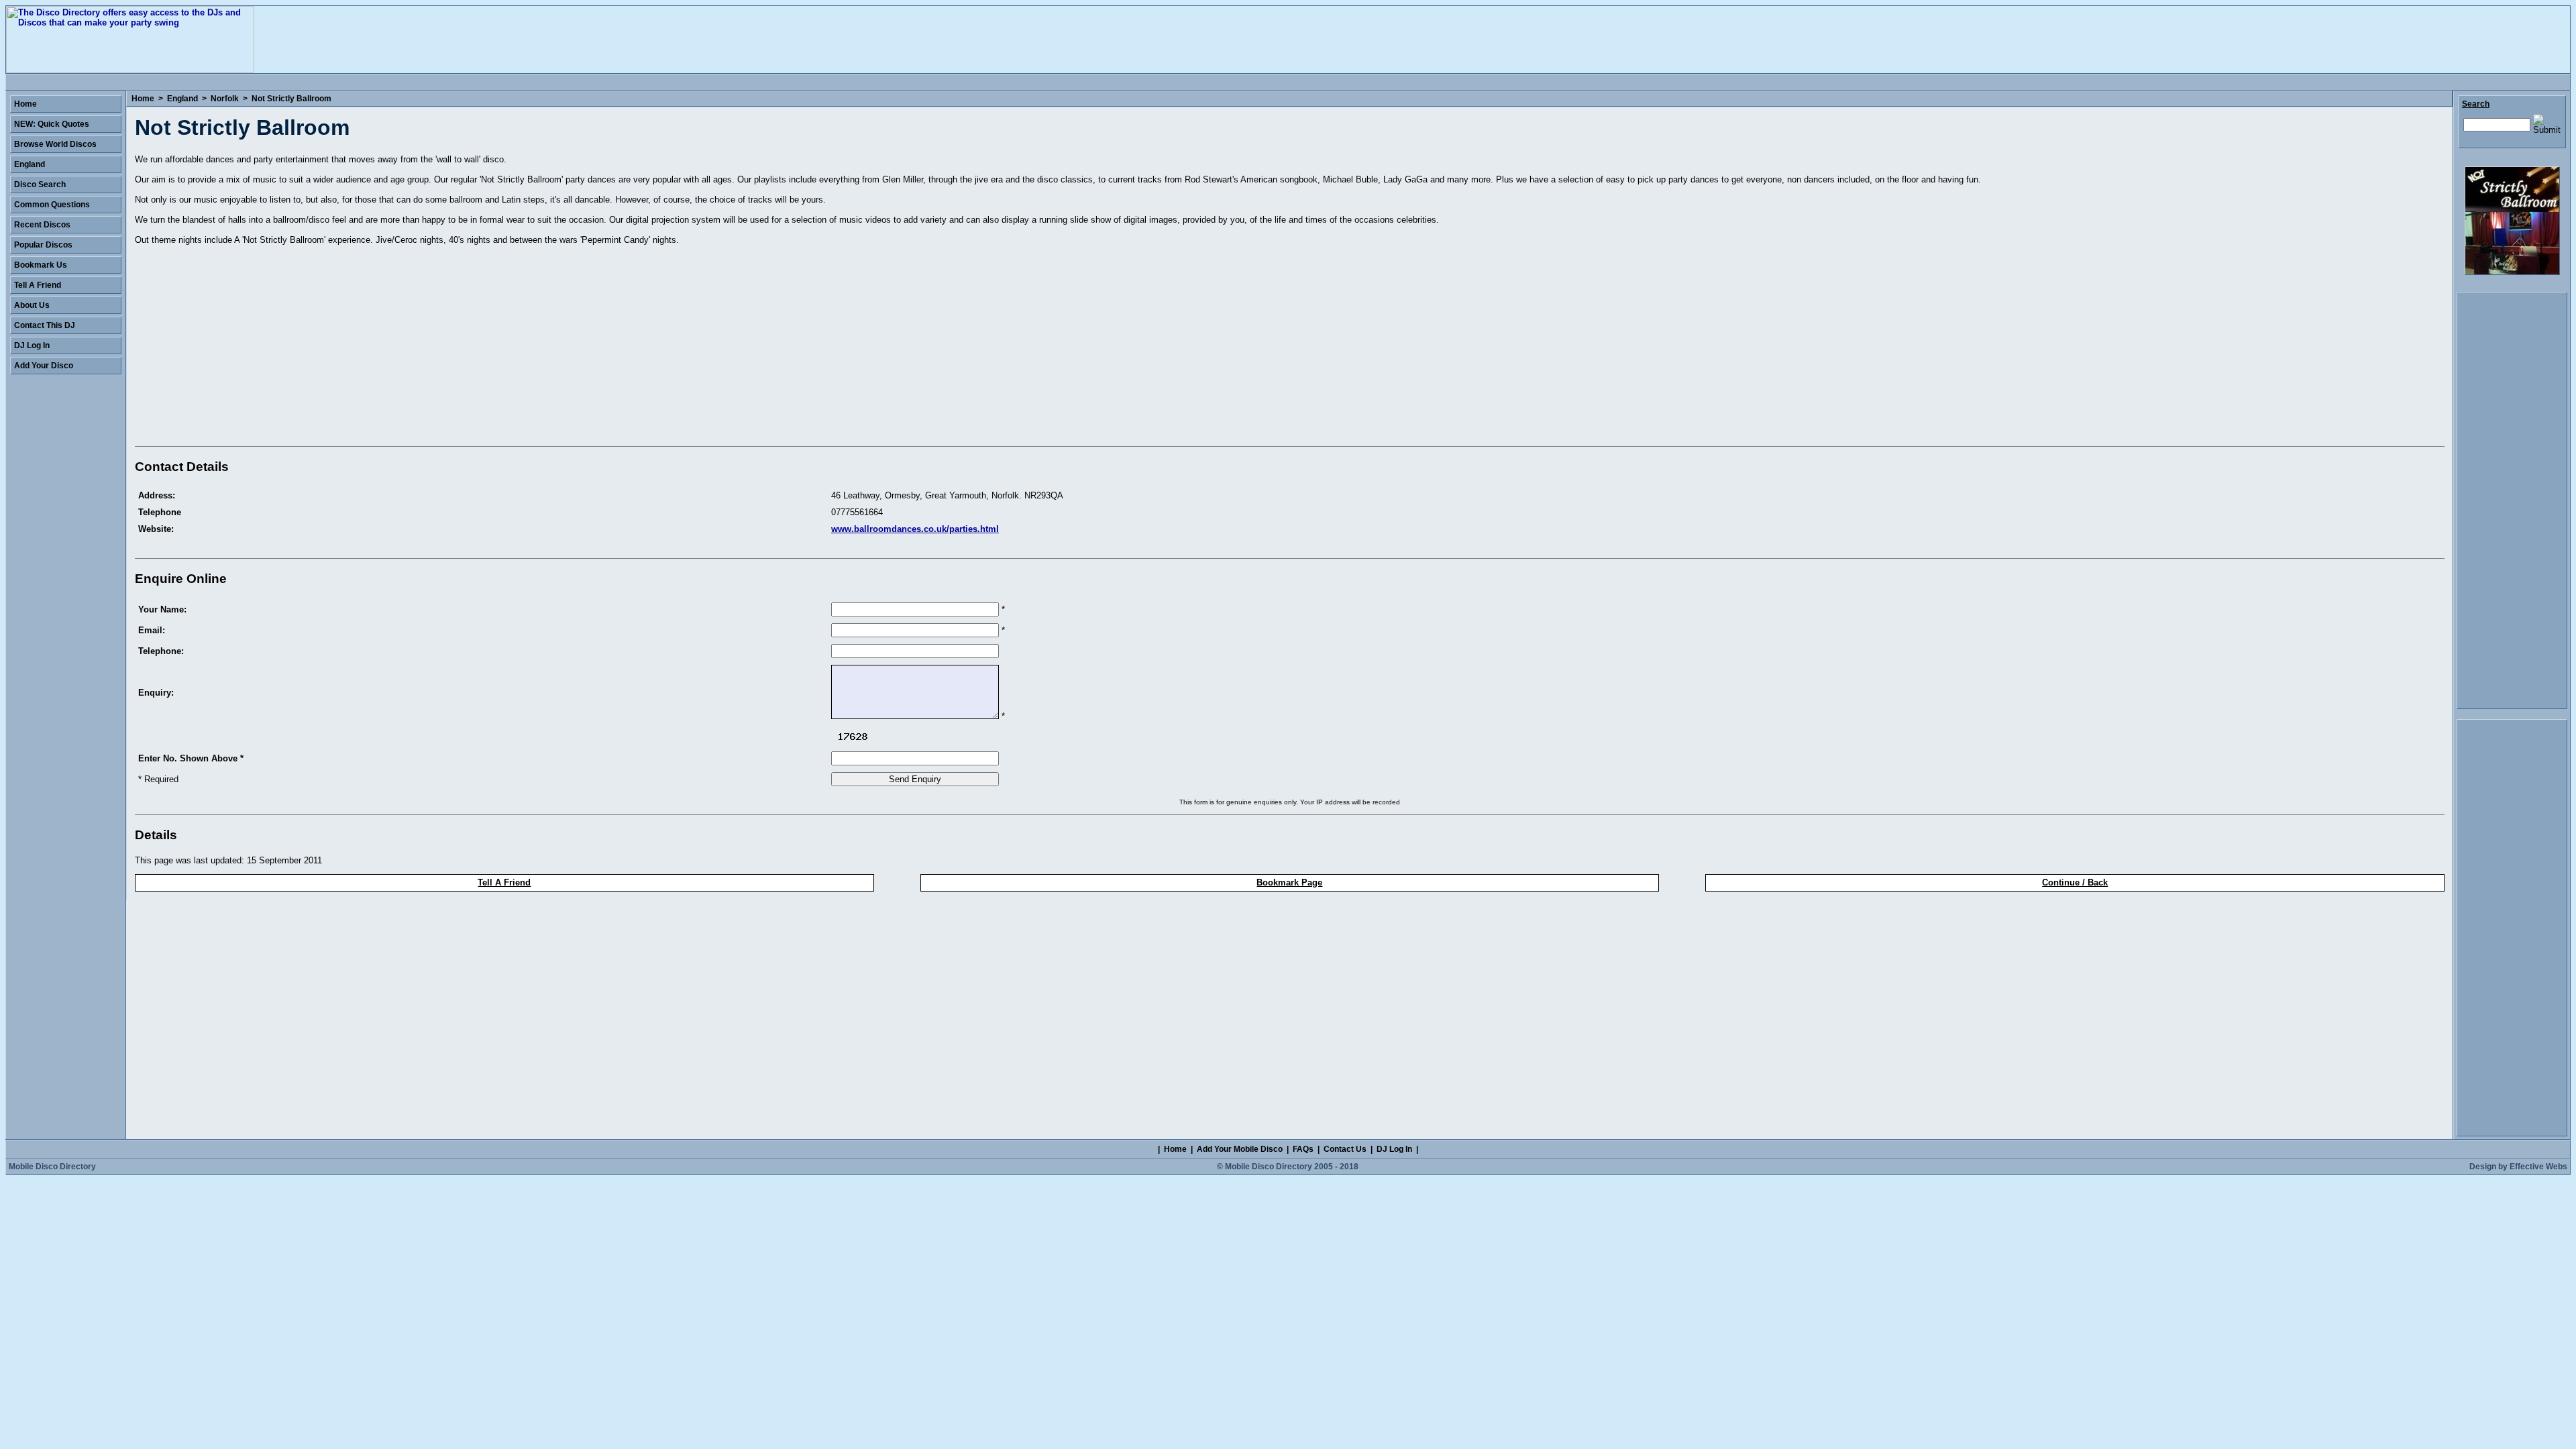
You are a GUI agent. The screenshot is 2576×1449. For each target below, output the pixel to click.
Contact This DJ (45, 325)
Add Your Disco (44, 366)
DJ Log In (32, 345)
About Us (32, 305)
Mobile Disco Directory (52, 1167)
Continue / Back (2075, 882)
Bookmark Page (1289, 882)
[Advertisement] (248, 348)
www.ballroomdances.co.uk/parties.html (915, 529)
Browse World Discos (55, 144)
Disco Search (40, 184)
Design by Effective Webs (2518, 1167)
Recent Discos (42, 225)
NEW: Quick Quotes (52, 124)
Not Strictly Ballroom (291, 99)
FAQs (1303, 1149)
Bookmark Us (41, 265)
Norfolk (225, 99)
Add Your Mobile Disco (1240, 1149)
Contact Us (1345, 1149)
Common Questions (52, 205)
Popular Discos (43, 245)
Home (143, 99)
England (182, 99)
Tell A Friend (504, 882)
